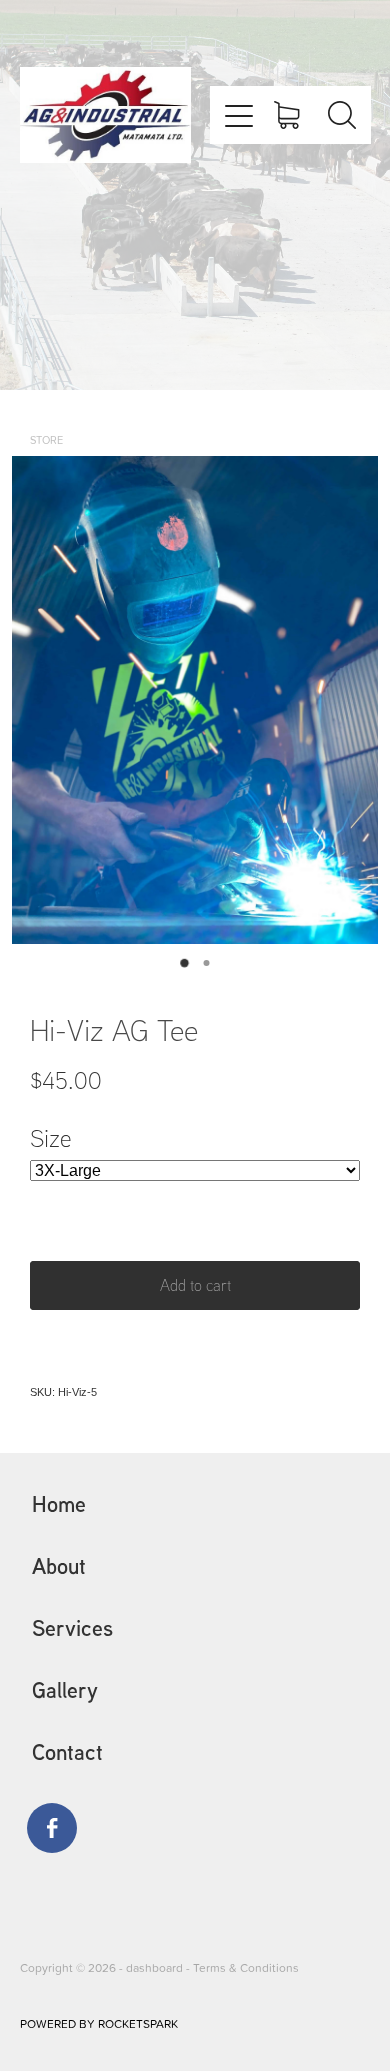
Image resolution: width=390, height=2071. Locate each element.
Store (46, 439)
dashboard (154, 1967)
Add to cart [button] (195, 1285)
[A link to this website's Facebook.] (52, 1828)
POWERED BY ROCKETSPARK (99, 2023)
